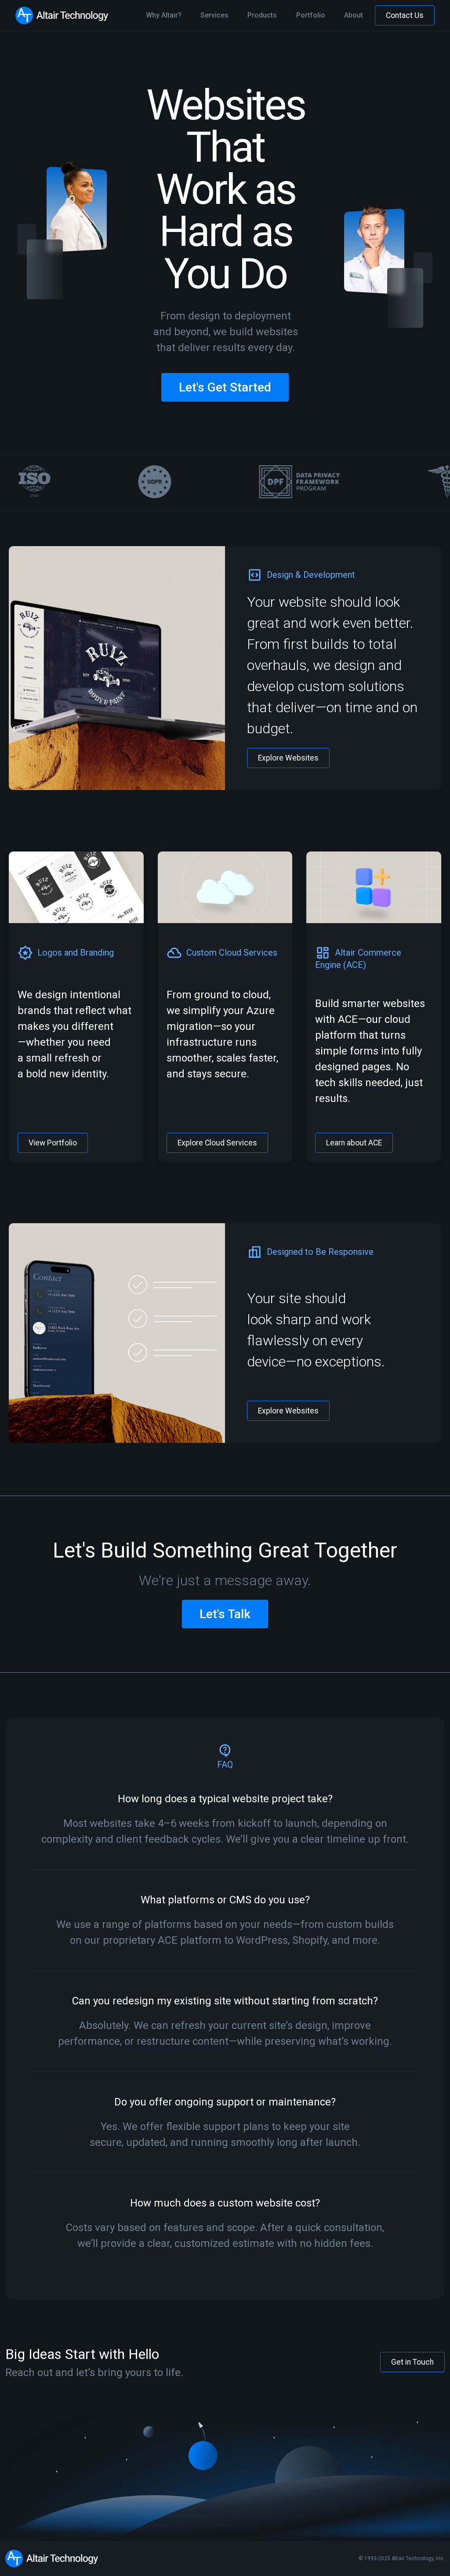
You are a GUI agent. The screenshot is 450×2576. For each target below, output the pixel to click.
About (354, 15)
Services (214, 15)
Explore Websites (288, 758)
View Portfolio (53, 1143)
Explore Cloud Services (217, 1143)
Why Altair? (164, 15)
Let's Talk (225, 1614)
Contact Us (405, 15)
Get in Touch (412, 2362)
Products (262, 15)
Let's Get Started (225, 387)
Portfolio (311, 15)
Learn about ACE (354, 1143)
